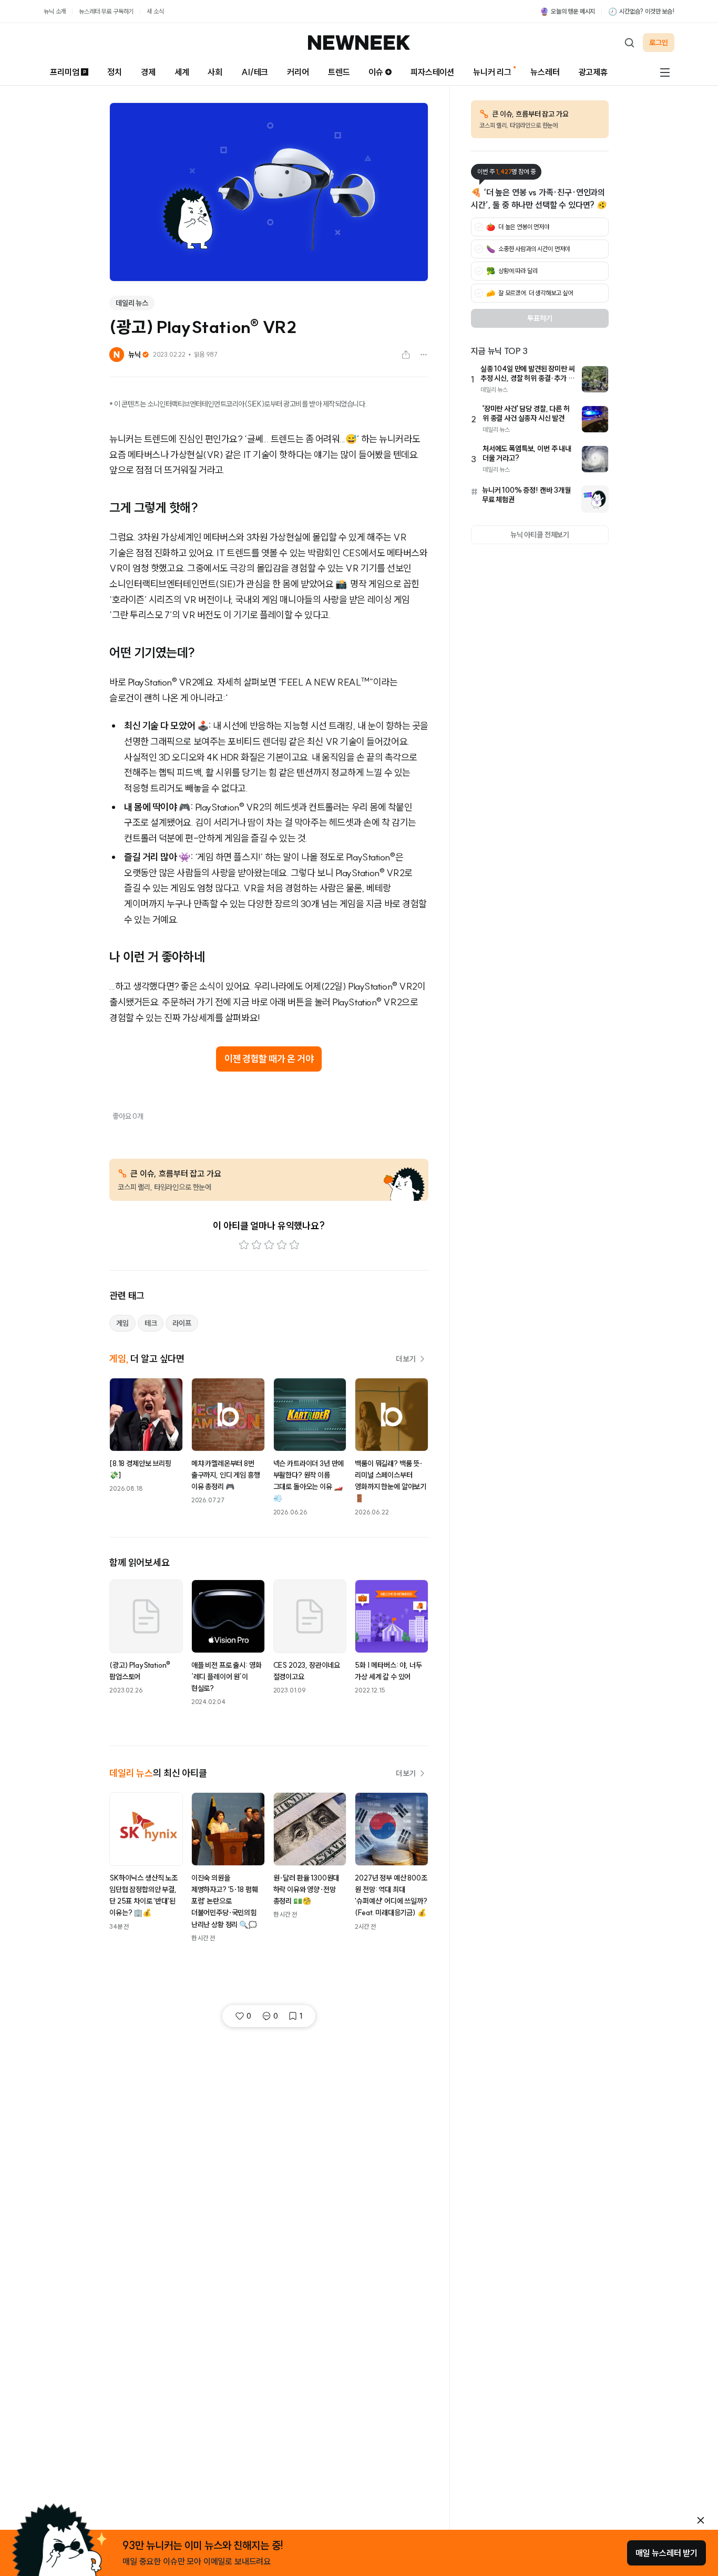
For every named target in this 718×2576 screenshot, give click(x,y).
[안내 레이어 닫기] (701, 2520)
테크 (151, 1323)
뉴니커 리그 (492, 72)
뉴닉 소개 (55, 11)
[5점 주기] (294, 1245)
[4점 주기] (282, 1245)
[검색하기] (629, 43)
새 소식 (155, 11)
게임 (122, 1323)
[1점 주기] (244, 1245)
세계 (182, 72)
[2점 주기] (257, 1245)
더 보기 (406, 1359)
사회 (215, 72)
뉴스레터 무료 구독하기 (106, 11)
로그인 (659, 43)
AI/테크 (255, 72)
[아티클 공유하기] (406, 355)
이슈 (376, 72)
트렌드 (339, 72)
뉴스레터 (545, 72)
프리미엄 (64, 72)
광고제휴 (593, 72)
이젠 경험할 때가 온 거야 (269, 1059)
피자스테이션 (432, 72)
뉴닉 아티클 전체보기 (540, 535)
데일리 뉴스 (132, 303)
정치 (115, 72)
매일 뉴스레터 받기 (666, 2553)
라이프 (182, 1323)
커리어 (298, 72)
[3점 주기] (269, 1245)
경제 (148, 72)
